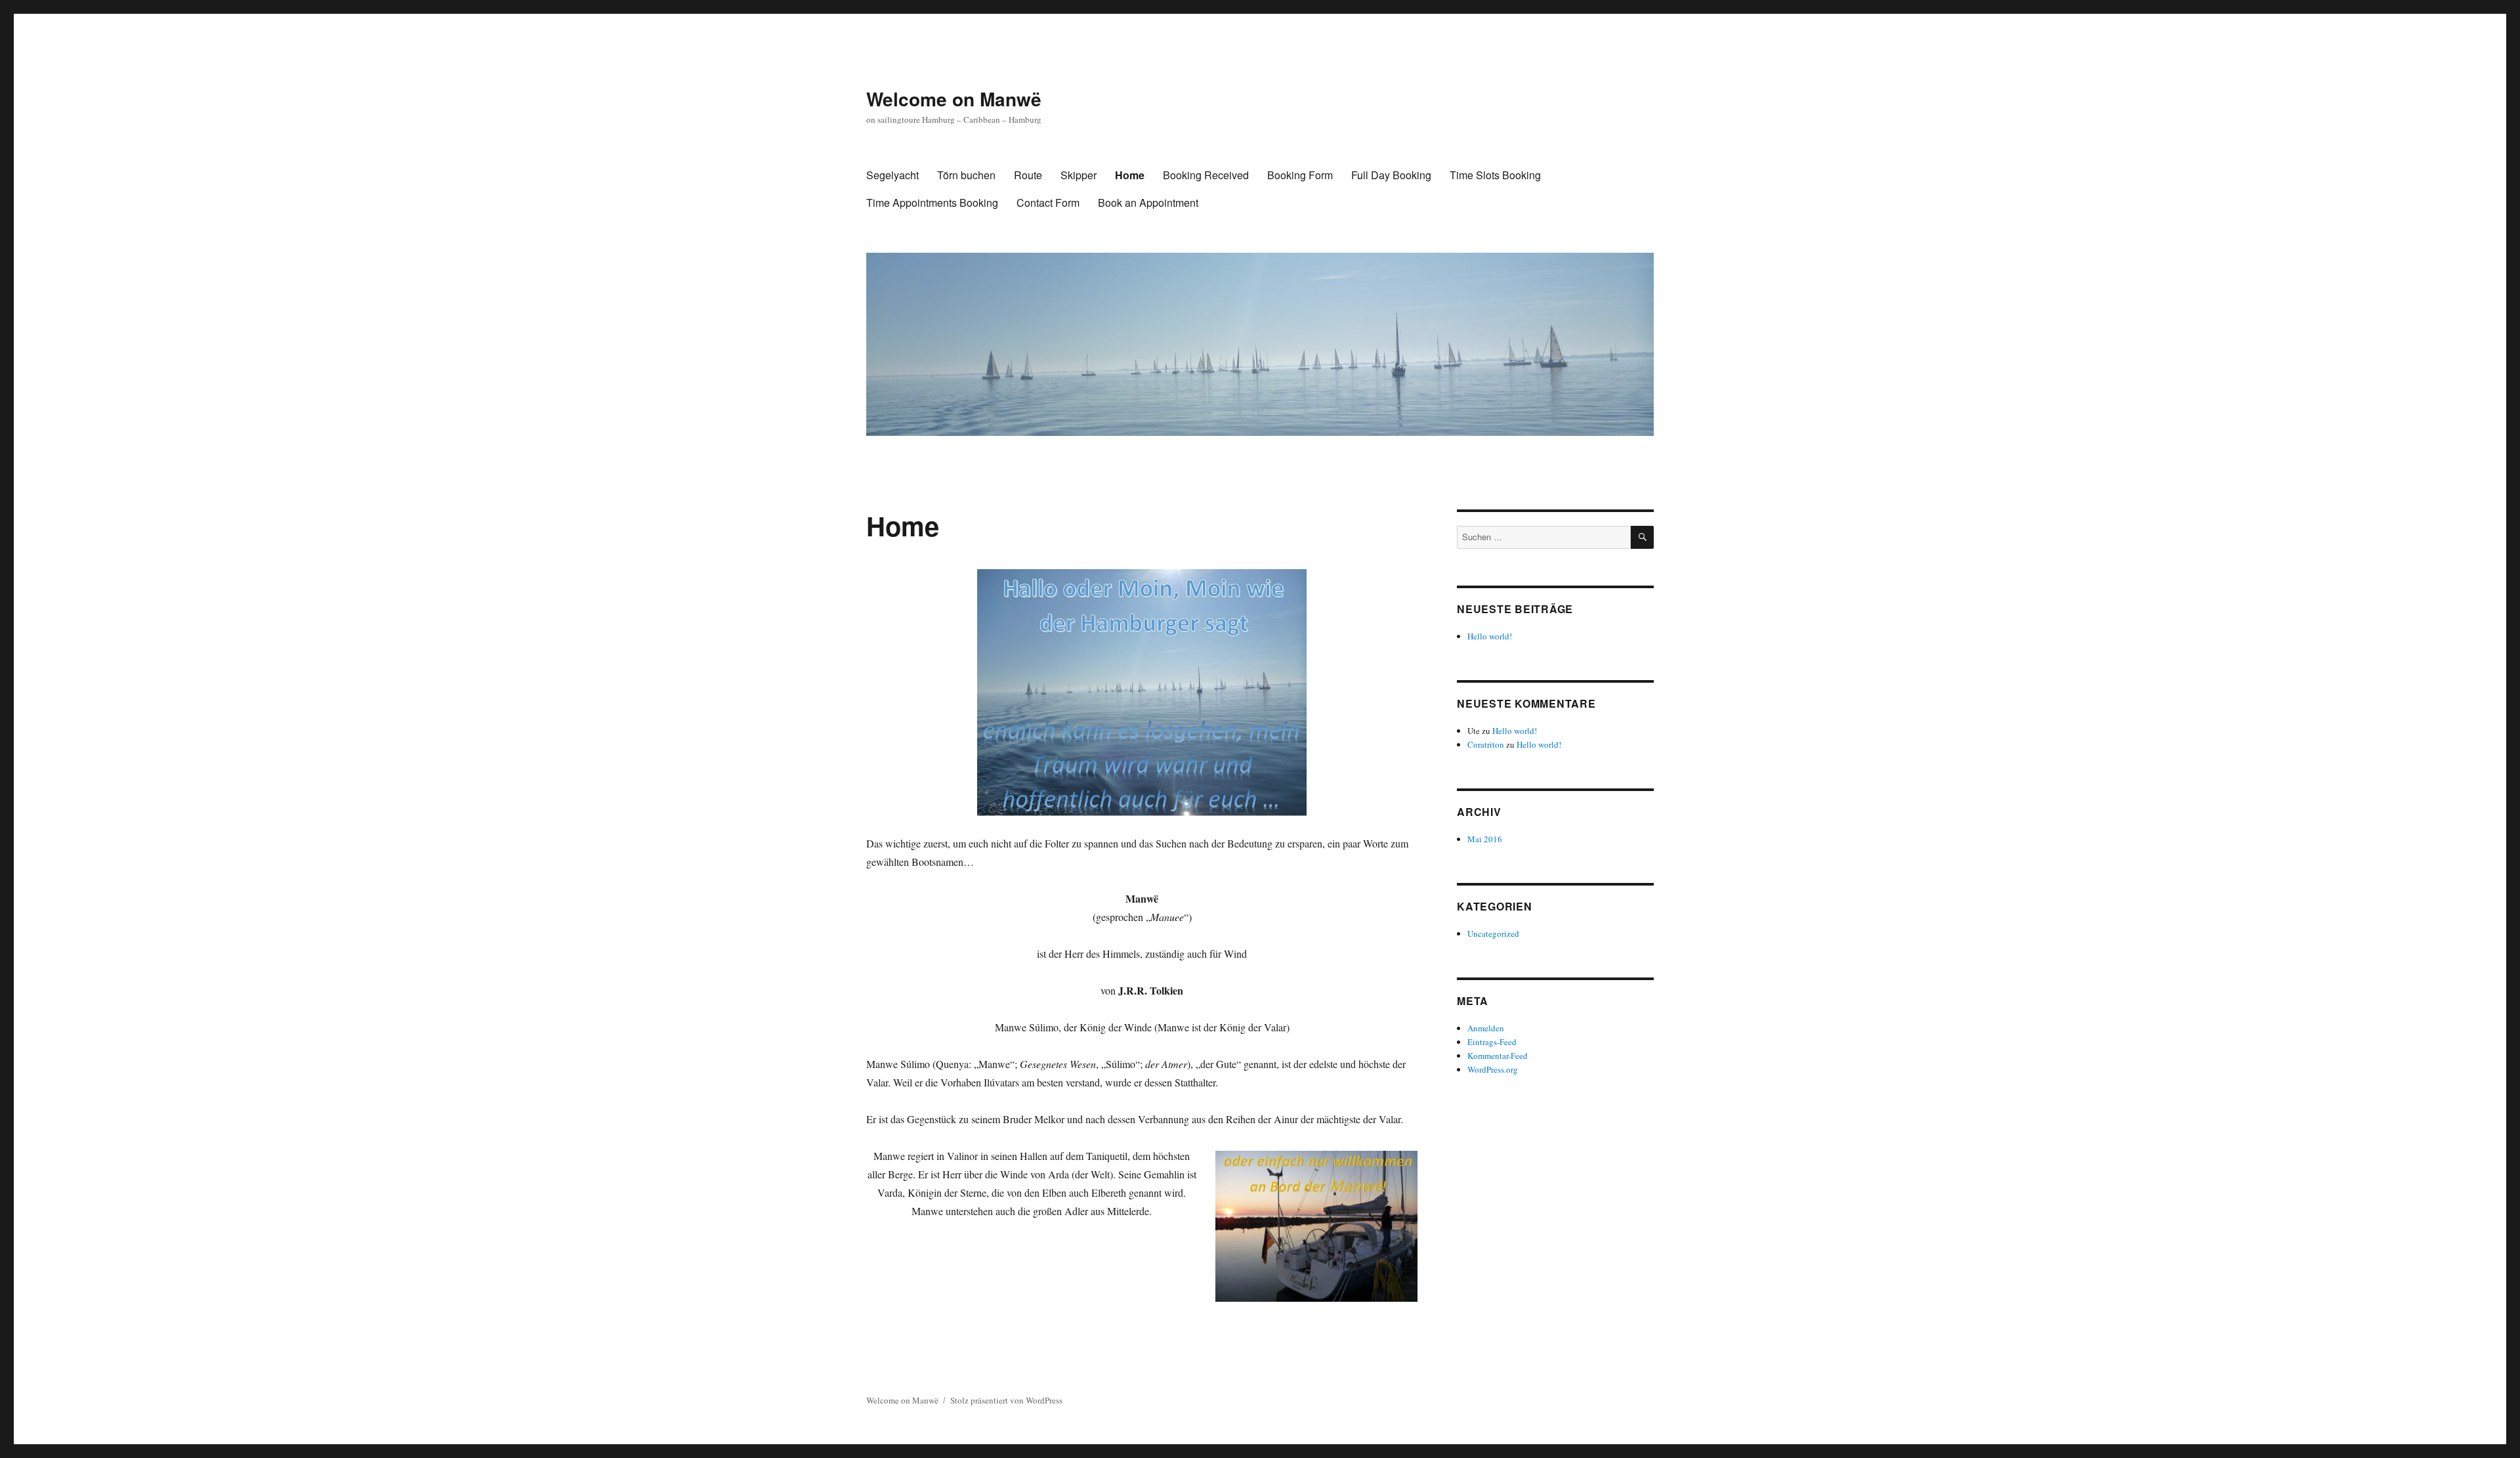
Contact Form (1048, 203)
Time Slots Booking (1495, 175)
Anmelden (1486, 1028)
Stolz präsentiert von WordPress (1006, 1400)
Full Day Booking (1391, 175)
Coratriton (1486, 744)
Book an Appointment (1148, 203)
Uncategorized (1493, 933)
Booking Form (1300, 175)
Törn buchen (966, 175)
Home (1130, 175)
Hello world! (1490, 636)
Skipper (1079, 175)
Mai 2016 (1485, 839)
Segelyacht (892, 175)
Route (1028, 175)
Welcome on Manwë (954, 99)
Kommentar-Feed (1498, 1056)
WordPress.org (1493, 1069)
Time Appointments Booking (932, 203)
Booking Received (1206, 175)
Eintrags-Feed (1492, 1042)
